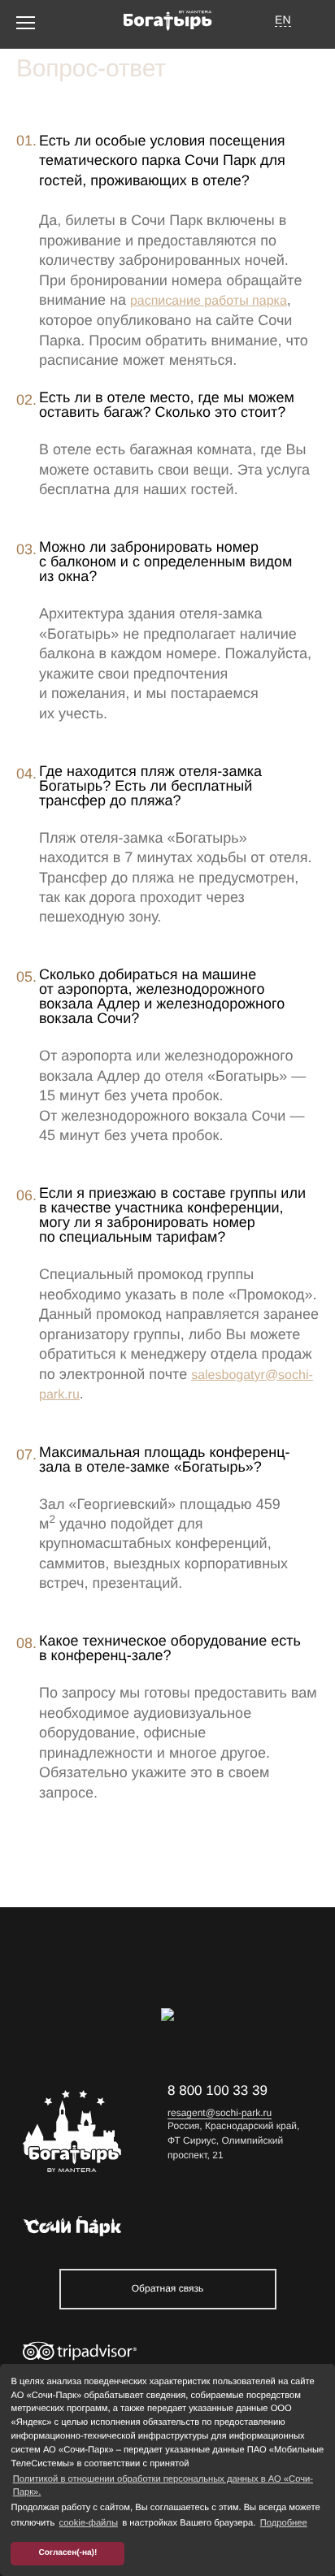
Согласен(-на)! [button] (68, 2553)
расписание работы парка (209, 301)
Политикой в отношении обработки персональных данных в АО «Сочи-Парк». (163, 2486)
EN (283, 20)
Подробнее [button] (284, 2523)
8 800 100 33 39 (218, 2090)
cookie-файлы (89, 2523)
